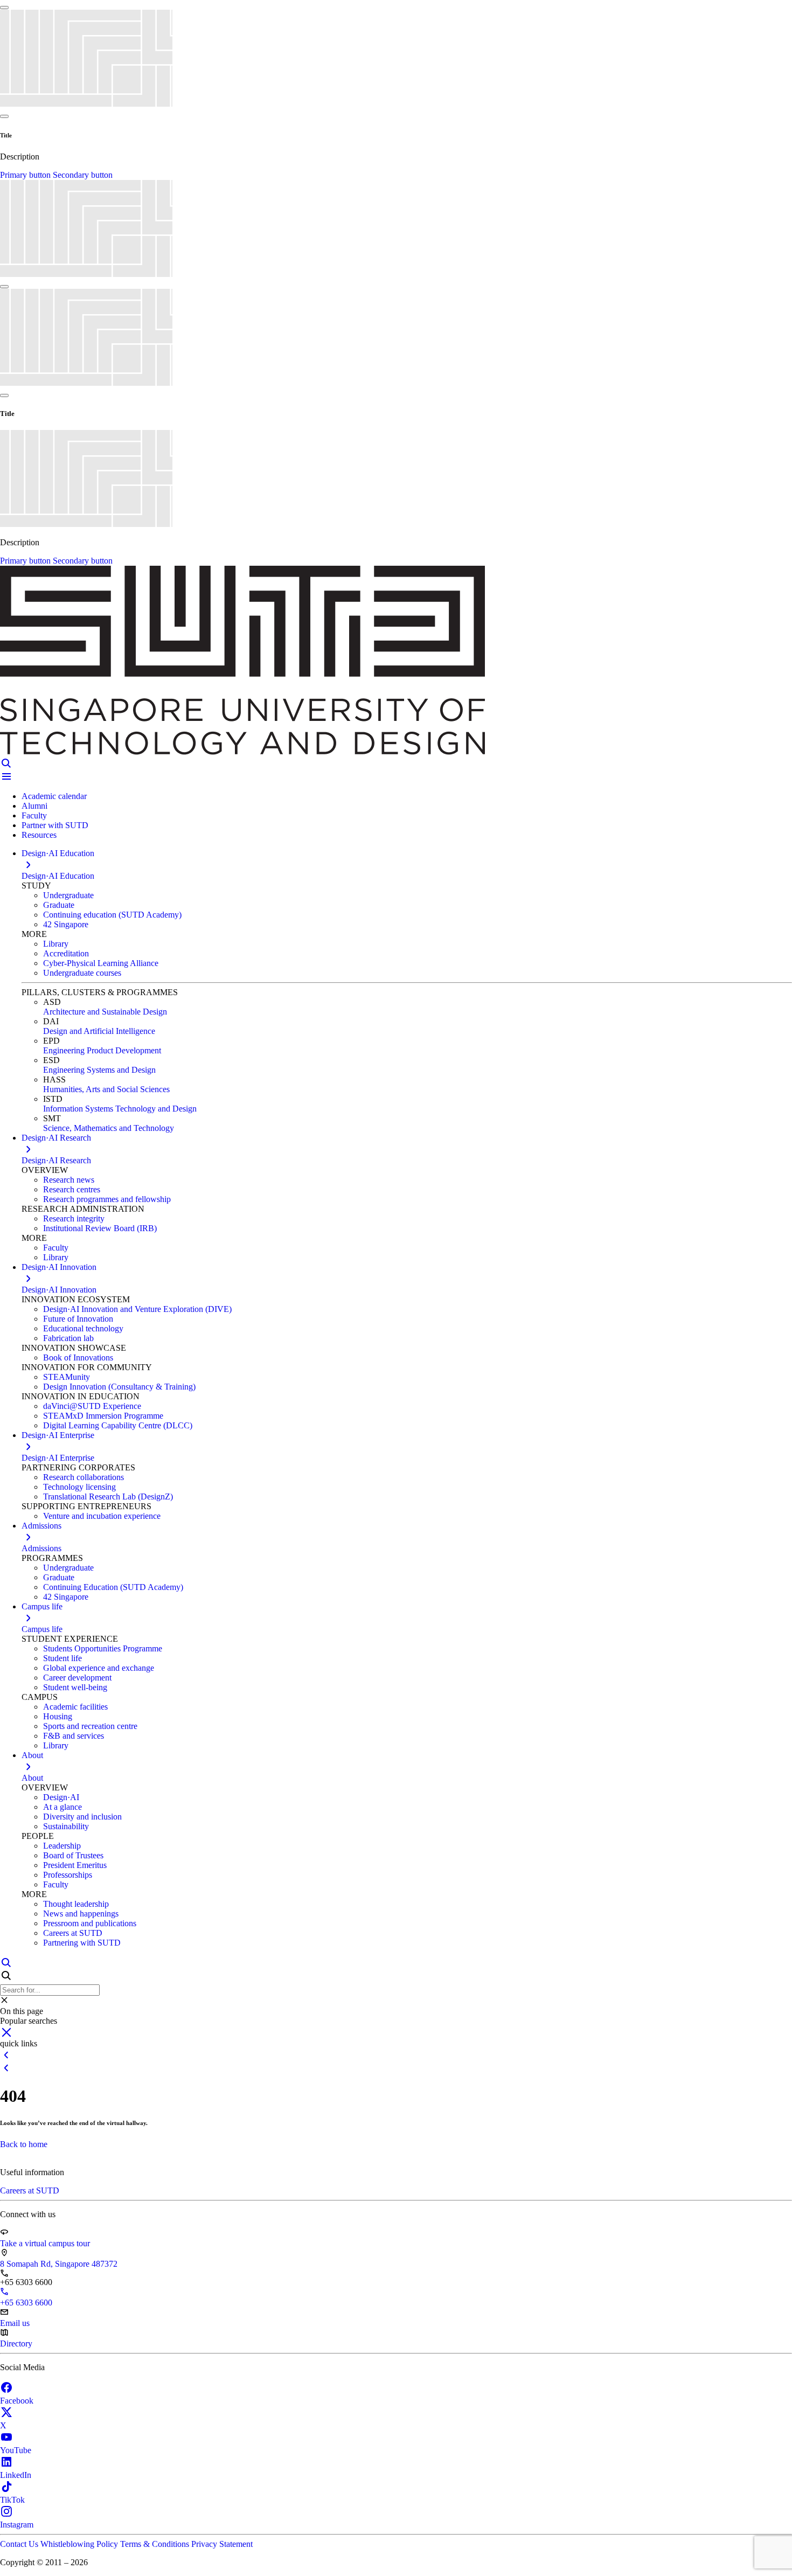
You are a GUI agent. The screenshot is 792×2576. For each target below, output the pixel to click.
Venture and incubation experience (102, 1516)
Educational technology (83, 1328)
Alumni (34, 806)
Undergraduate (68, 895)
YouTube (16, 2450)
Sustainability (66, 1826)
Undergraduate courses (82, 973)
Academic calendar (54, 796)
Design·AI (61, 1797)
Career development (77, 1678)
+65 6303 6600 (26, 2303)
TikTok (12, 2500)
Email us (15, 2323)
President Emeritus (75, 1865)
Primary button (26, 175)
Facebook (17, 2401)
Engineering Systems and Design (99, 1070)
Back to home (24, 2144)
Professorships (68, 1875)
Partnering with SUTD (82, 1943)
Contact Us (20, 2544)
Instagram (17, 2525)
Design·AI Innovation (59, 1290)
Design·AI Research (56, 1160)
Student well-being (75, 1687)
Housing (58, 1716)
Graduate (59, 905)
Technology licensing (79, 1487)
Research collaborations (84, 1477)
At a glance (62, 1807)
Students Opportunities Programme (103, 1648)
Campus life (42, 1629)
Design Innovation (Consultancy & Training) (119, 1387)
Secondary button (83, 175)
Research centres (72, 1189)
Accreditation (66, 953)
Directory (16, 2344)
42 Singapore (66, 924)
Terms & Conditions (156, 2544)
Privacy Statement (222, 2544)
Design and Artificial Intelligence (99, 1031)
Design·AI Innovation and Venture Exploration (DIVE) (137, 1309)
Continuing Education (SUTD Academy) (113, 1587)
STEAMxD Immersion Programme (103, 1416)
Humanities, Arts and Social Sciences (106, 1089)
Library (56, 944)
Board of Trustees (73, 1855)
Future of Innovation (78, 1319)
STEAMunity (67, 1377)
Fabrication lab (68, 1338)
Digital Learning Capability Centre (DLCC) (118, 1425)
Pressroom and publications (90, 1923)
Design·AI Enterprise (58, 1458)
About (32, 1778)
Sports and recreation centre (90, 1726)
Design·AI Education (58, 876)
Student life (62, 1658)
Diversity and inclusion (82, 1817)
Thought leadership (76, 1904)
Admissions (41, 1548)
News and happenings (81, 1914)
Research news (69, 1180)
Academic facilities (75, 1707)
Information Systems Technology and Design (120, 1109)
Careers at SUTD (73, 1933)
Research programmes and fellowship (107, 1199)
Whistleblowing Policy (80, 2544)
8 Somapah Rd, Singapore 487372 (59, 2264)
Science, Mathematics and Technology (109, 1128)
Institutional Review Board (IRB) (100, 1228)
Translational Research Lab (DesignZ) (108, 1497)
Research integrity (74, 1218)
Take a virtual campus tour (45, 2243)
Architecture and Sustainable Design (105, 1012)
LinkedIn (16, 2475)
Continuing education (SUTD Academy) (112, 915)
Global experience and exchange (99, 1668)
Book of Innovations (78, 1358)
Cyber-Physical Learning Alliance (101, 963)
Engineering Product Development (102, 1050)
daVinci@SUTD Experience (92, 1406)
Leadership (62, 1846)
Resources (39, 835)
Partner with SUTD (55, 825)
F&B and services (74, 1736)
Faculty (34, 815)
